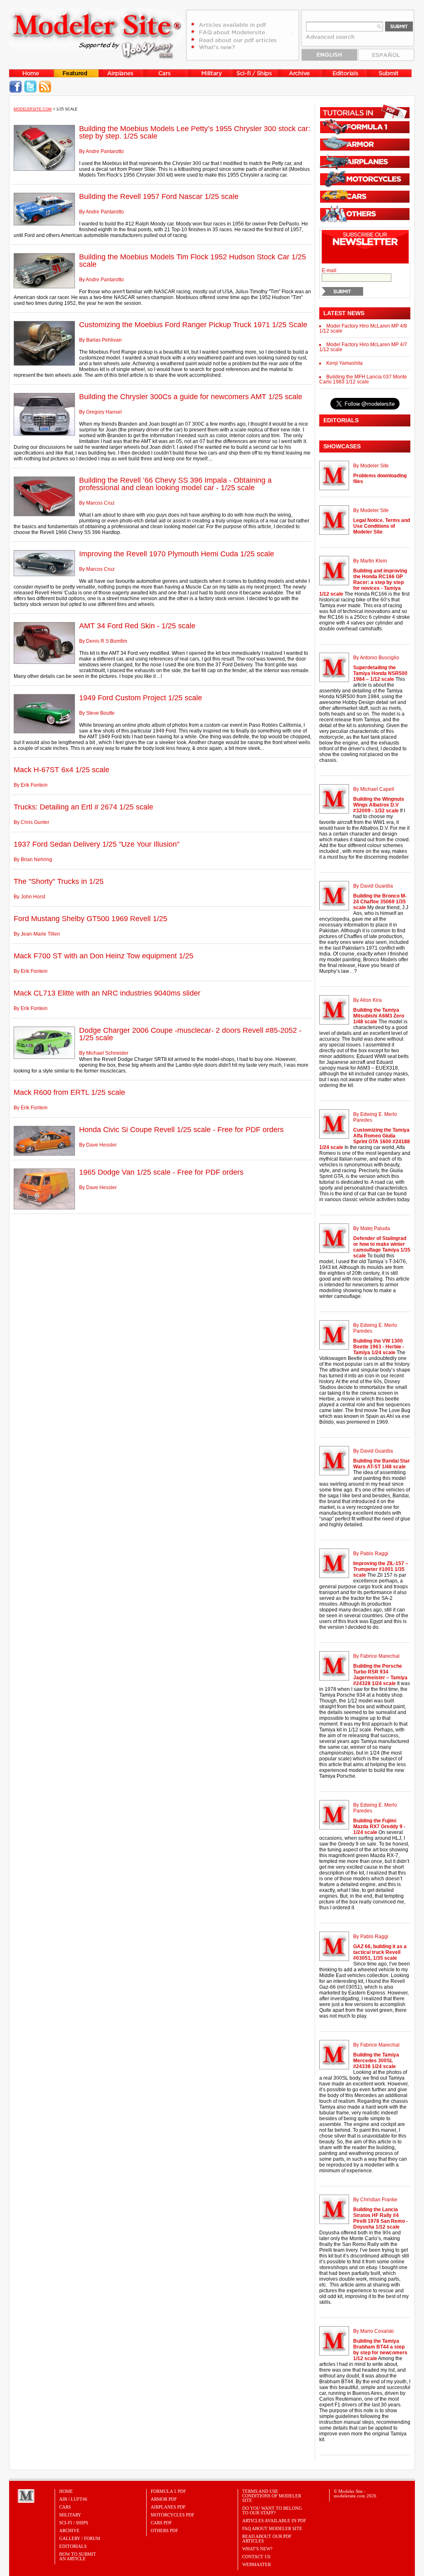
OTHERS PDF (164, 2531)
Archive (69, 2531)
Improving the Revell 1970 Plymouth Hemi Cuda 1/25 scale (177, 554)
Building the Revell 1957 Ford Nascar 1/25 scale (159, 196)
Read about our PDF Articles (267, 2539)
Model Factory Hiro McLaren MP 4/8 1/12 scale (363, 328)
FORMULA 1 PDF (168, 2491)
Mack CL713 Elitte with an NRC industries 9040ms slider (107, 993)
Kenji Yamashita (344, 363)
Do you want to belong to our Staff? (272, 2510)
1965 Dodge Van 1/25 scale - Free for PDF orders (161, 1172)
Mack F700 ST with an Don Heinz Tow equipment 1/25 (104, 956)
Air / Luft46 (73, 2499)
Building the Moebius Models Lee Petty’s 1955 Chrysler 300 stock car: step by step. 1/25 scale (195, 132)
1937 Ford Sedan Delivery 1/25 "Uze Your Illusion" (96, 844)
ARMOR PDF (164, 2499)
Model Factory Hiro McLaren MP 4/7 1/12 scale (363, 347)
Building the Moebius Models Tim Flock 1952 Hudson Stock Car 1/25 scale (193, 261)
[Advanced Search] (334, 40)
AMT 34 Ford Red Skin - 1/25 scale (137, 626)
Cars (65, 2507)
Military (70, 2515)
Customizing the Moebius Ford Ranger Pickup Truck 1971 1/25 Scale (193, 325)
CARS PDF (161, 2523)
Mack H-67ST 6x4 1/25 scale (61, 770)
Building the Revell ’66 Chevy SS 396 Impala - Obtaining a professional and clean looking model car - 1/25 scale (175, 484)
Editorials (73, 2546)
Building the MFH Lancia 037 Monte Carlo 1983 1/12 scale (363, 379)
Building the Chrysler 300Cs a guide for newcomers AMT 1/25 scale (191, 397)
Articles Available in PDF (274, 2521)
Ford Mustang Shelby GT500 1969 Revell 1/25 (90, 919)
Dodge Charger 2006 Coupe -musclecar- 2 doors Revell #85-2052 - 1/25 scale (190, 1034)
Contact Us (256, 2557)
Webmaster (257, 2564)
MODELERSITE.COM (33, 109)
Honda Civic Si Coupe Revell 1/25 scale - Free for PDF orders (181, 1130)
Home (66, 2491)
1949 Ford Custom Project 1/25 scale (141, 698)
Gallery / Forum (80, 2538)
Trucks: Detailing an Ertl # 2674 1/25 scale (83, 807)
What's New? (257, 2549)
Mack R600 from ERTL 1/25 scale (69, 1092)
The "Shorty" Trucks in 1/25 (59, 881)
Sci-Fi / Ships (74, 2523)
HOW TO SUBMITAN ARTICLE (78, 2556)
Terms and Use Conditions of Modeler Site (272, 2496)
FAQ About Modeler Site (272, 2528)
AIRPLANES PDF (168, 2507)
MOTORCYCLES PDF (172, 2515)
